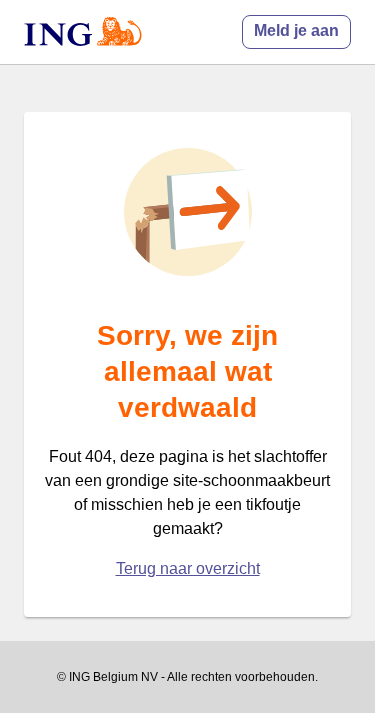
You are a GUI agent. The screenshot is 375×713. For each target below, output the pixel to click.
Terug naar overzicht (188, 568)
